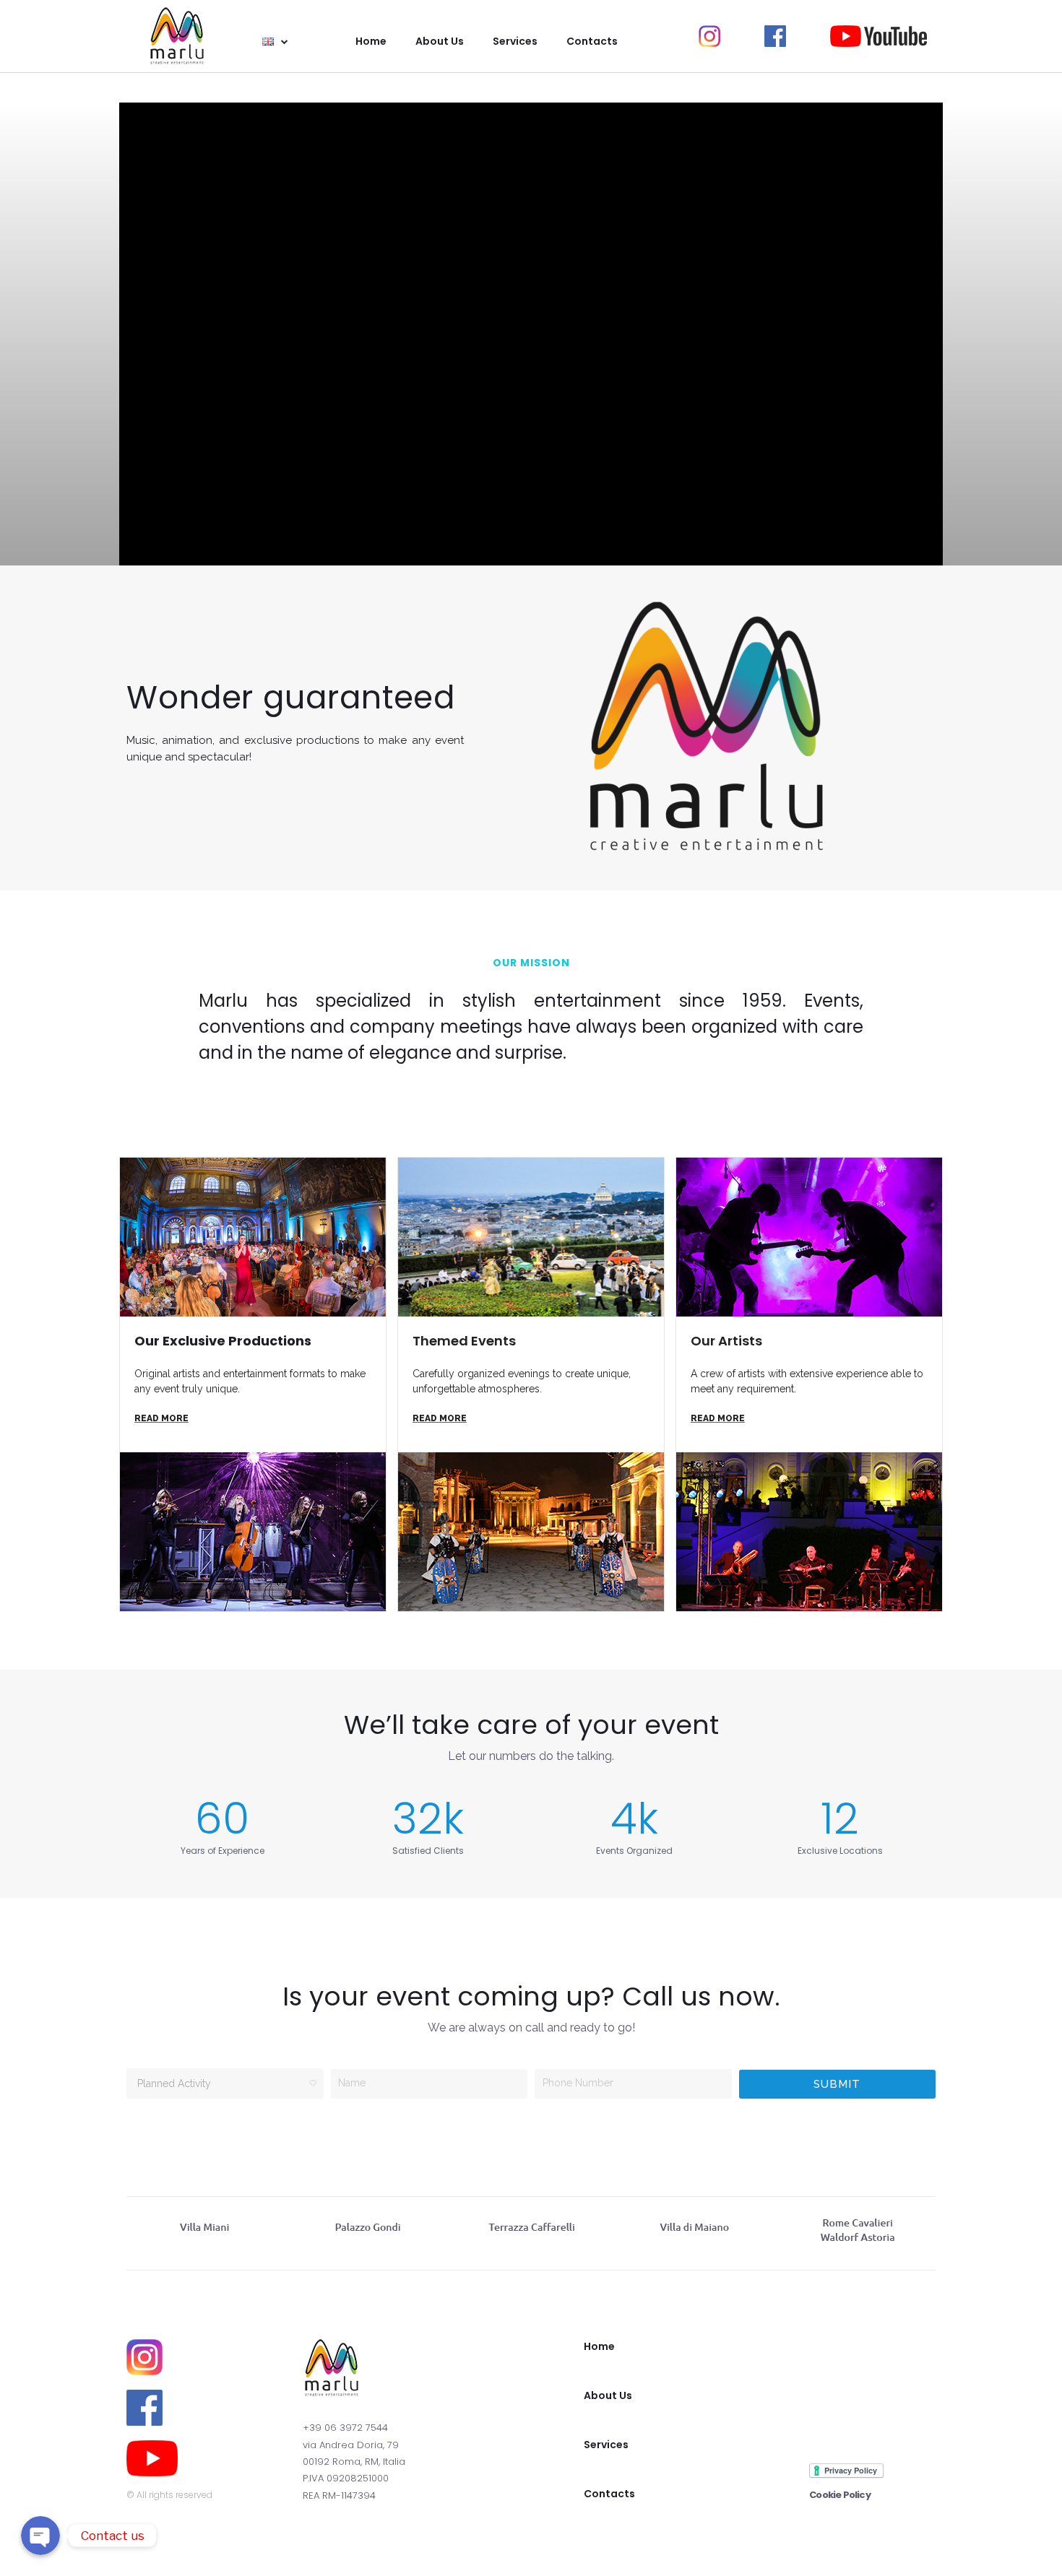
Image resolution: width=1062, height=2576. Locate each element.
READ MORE (161, 1418)
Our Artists (726, 1341)
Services (606, 2445)
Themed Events (464, 1341)
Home (599, 2346)
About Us (608, 2395)
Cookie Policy (840, 2495)
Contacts (609, 2494)
